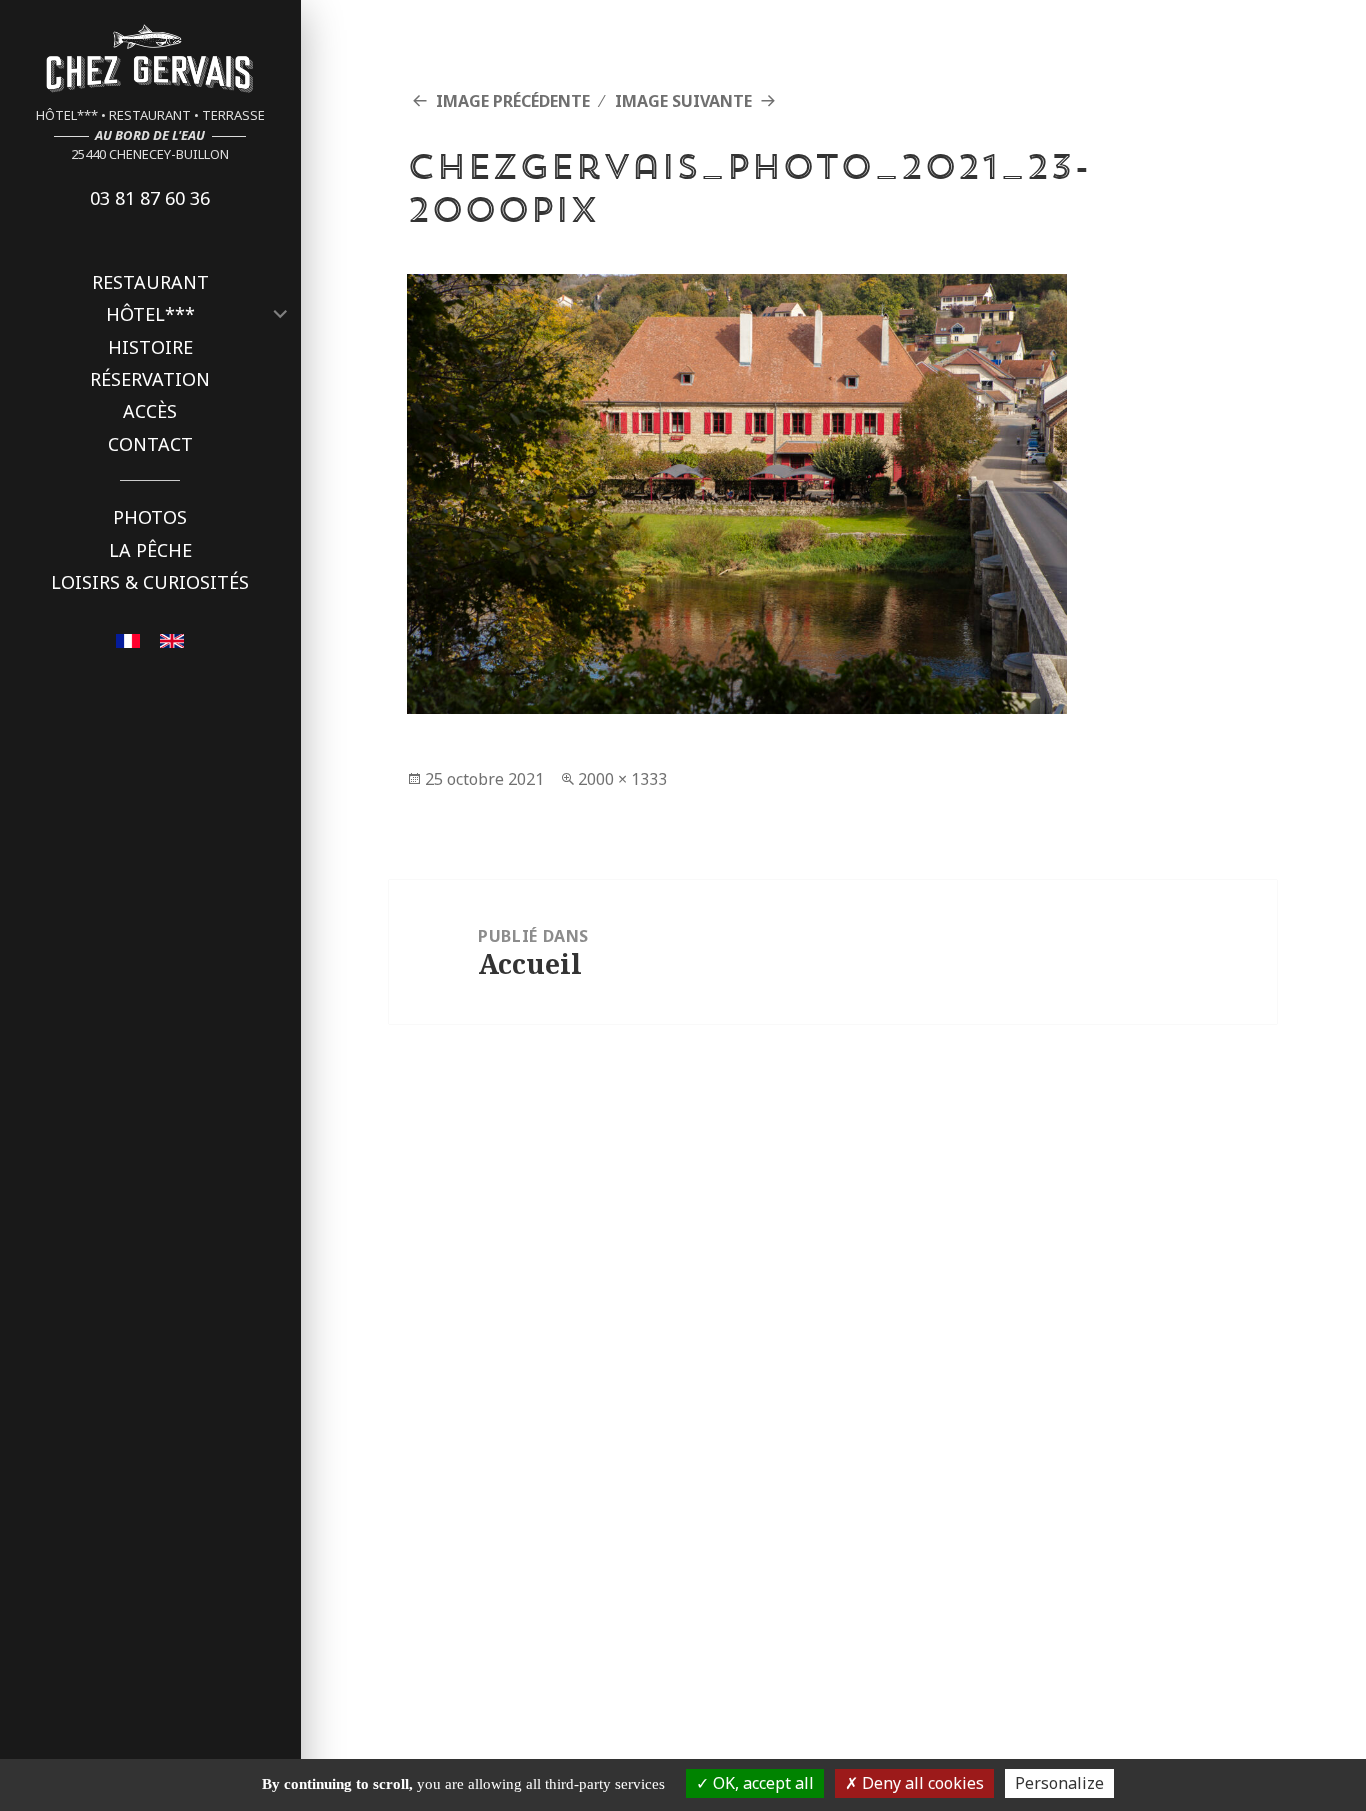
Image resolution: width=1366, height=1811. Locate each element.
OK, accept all (761, 1783)
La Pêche (150, 550)
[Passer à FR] (128, 639)
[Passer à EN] (172, 639)
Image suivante (683, 101)
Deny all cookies (921, 1783)
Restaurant (150, 282)
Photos (150, 517)
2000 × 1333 (622, 779)
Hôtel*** (150, 314)
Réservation (150, 379)
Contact (150, 444)
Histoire (150, 347)
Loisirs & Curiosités (150, 582)
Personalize (1059, 1783)
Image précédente (513, 101)
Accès (150, 411)
